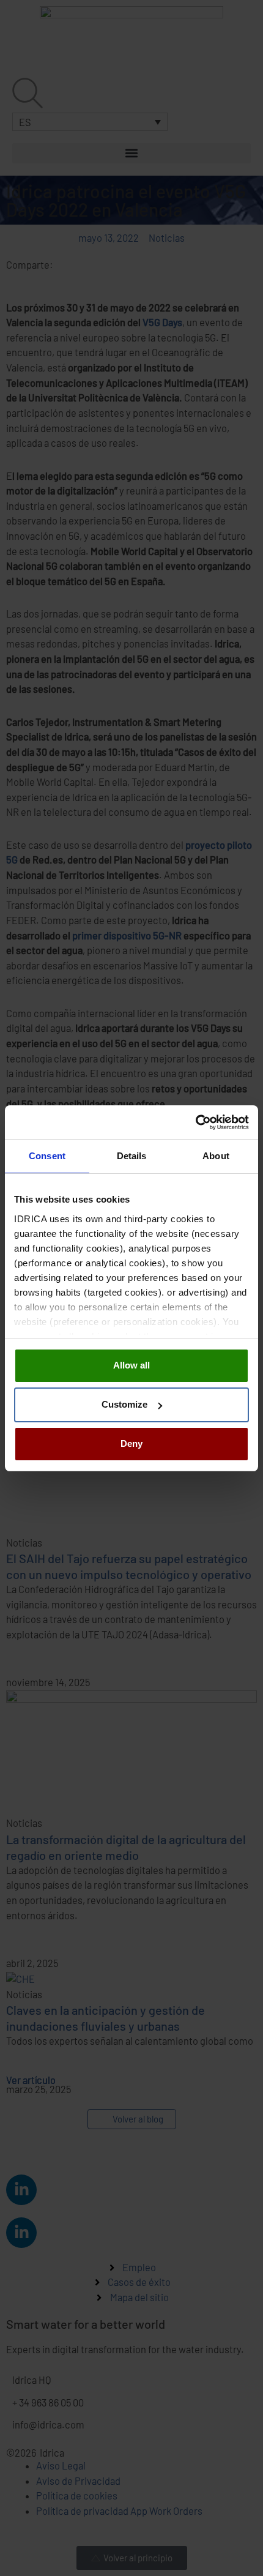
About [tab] (216, 1156)
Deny (131, 1443)
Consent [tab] (47, 1156)
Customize (124, 1404)
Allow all (131, 1365)
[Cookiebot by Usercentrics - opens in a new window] (195, 1122)
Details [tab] (132, 1156)
